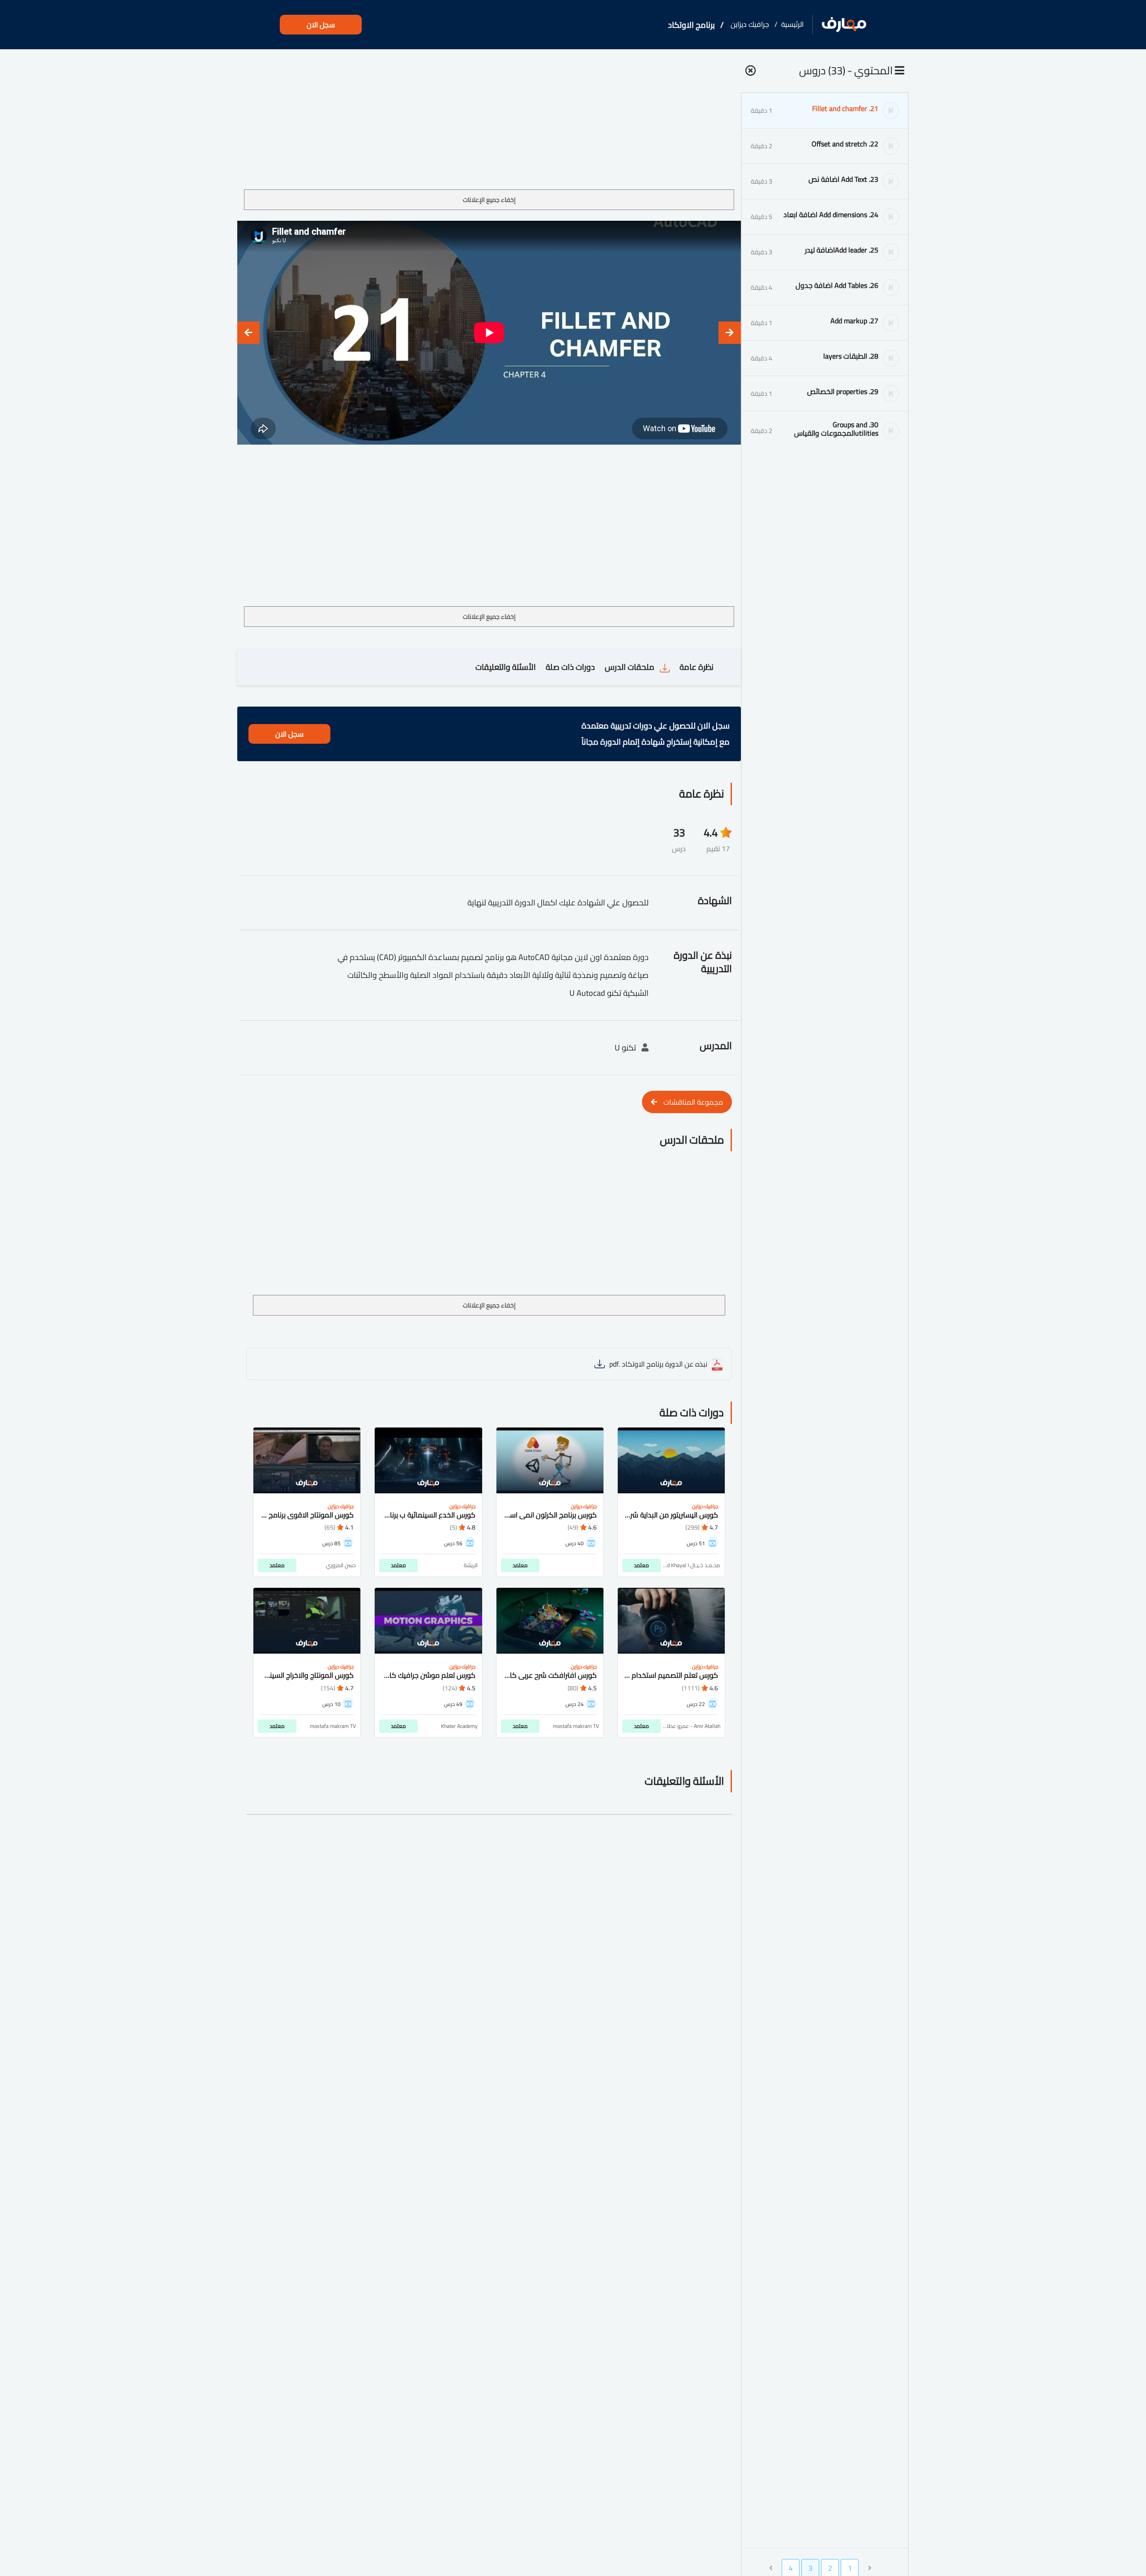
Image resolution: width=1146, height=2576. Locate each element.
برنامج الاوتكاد (691, 25)
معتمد (641, 1565)
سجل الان (321, 25)
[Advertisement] (489, 123)
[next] (248, 333)
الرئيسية (792, 24)
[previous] (730, 333)
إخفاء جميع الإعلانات (489, 200)
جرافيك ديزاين (750, 24)
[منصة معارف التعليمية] (844, 25)
